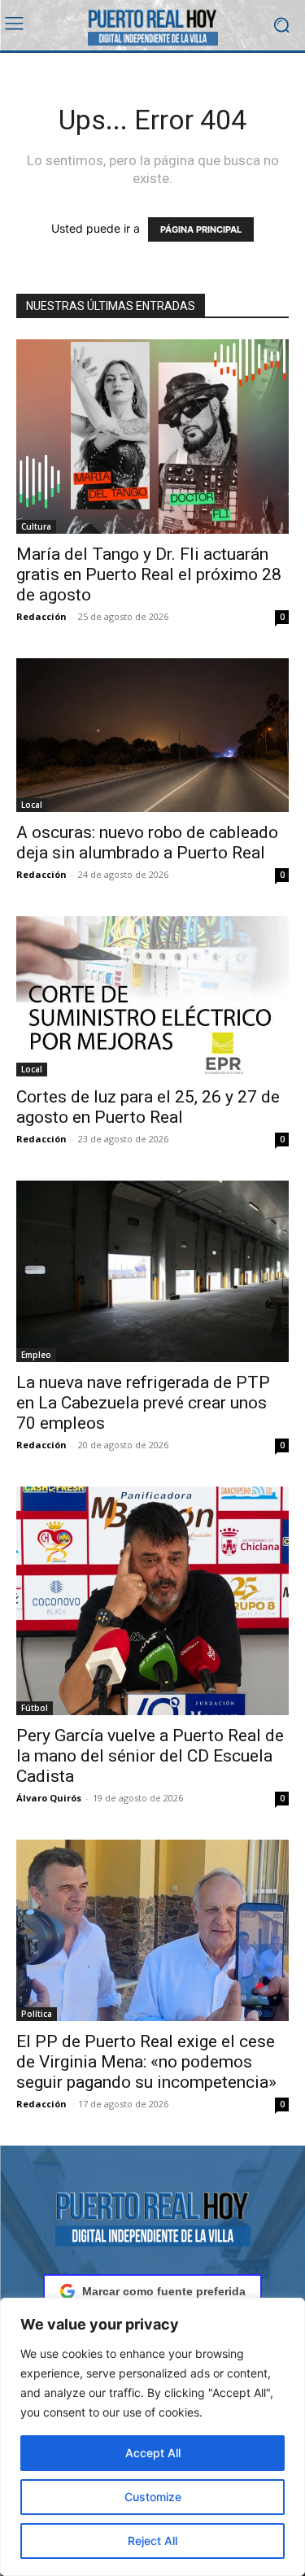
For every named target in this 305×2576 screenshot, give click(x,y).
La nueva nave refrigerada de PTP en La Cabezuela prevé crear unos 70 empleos (143, 1403)
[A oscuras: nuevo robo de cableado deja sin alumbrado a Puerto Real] (152, 735)
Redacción (41, 616)
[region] (152, 2437)
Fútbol (35, 1708)
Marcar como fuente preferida (164, 2291)
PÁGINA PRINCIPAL (201, 229)
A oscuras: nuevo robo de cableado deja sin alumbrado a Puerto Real (147, 843)
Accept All (153, 2453)
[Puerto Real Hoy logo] (152, 2216)
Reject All (152, 2541)
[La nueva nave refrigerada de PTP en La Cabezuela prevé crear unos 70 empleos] (152, 1271)
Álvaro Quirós (49, 1798)
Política (37, 2014)
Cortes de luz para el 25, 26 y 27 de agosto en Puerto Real (148, 1107)
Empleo (36, 1355)
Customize (153, 2497)
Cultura (36, 526)
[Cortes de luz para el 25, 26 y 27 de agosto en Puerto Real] (152, 996)
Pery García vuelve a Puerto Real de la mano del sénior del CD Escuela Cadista (150, 1756)
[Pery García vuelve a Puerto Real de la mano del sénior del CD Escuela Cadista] (152, 1601)
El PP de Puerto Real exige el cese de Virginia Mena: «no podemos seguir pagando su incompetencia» (146, 2062)
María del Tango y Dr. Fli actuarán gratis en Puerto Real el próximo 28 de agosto (149, 574)
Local (32, 805)
